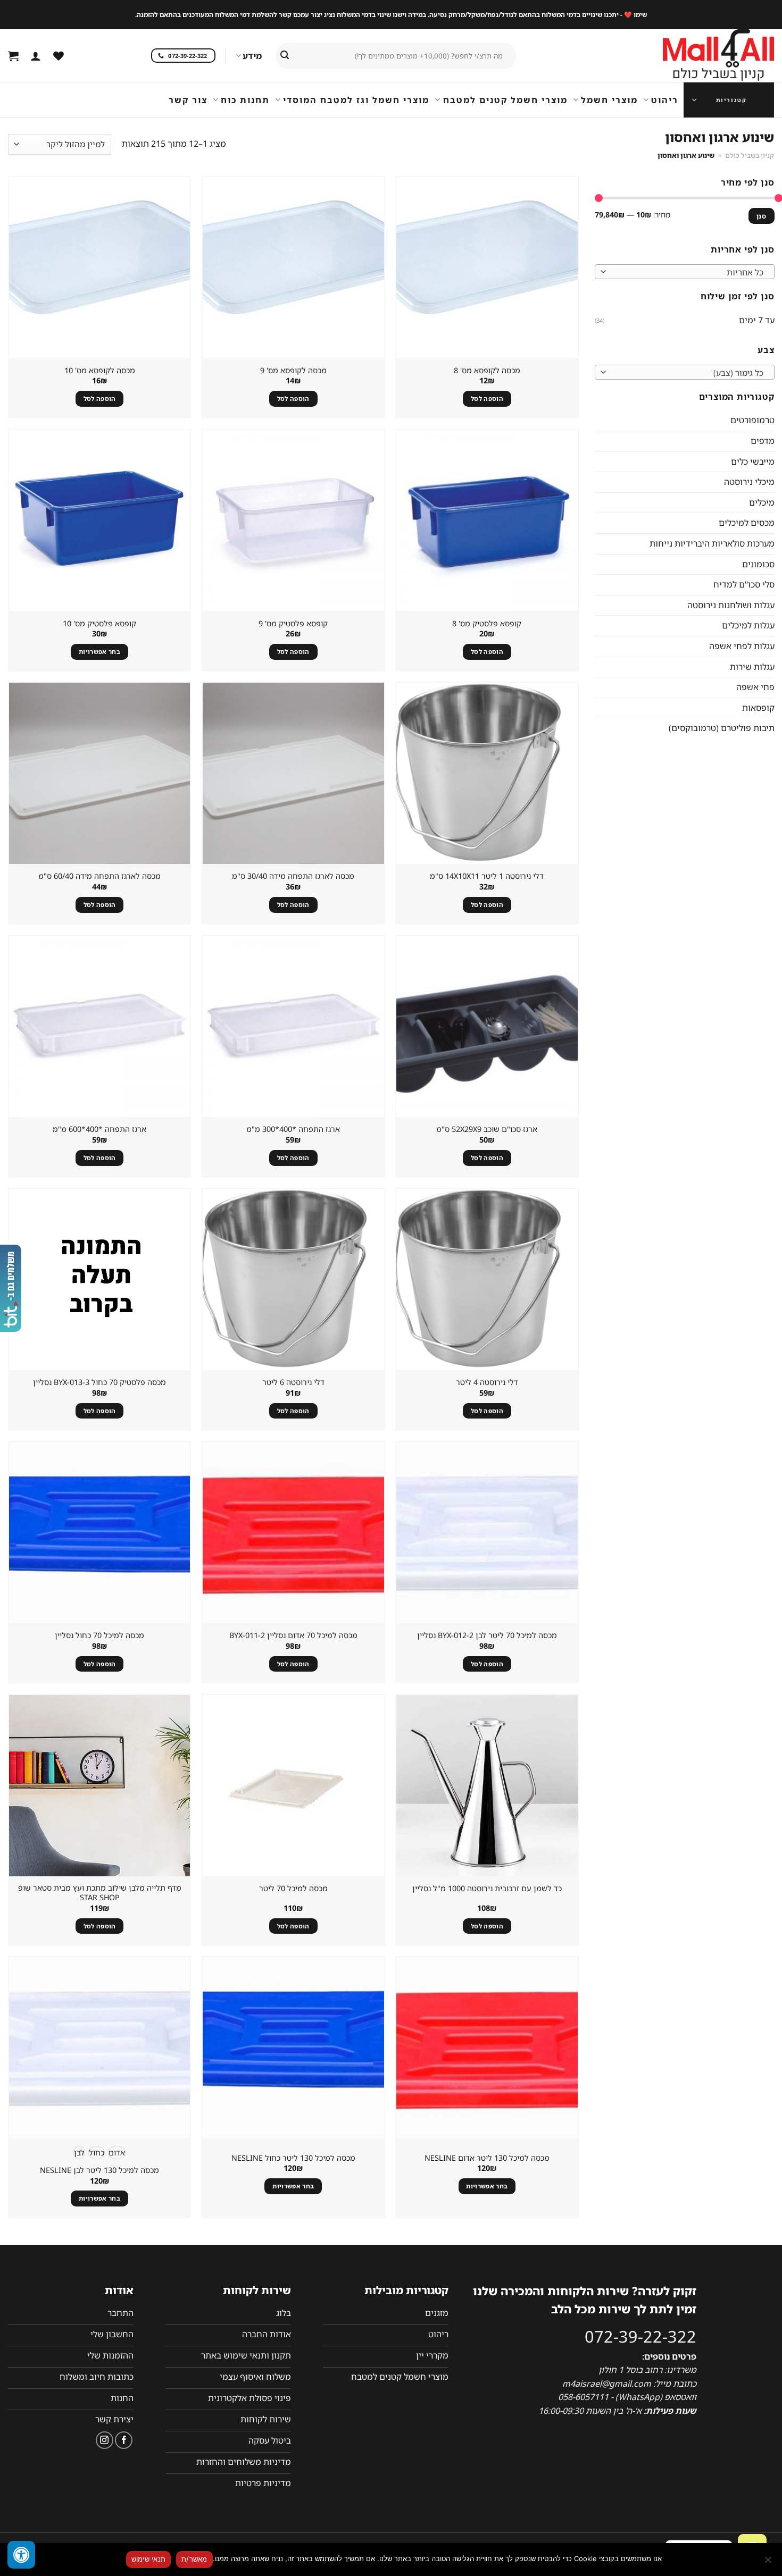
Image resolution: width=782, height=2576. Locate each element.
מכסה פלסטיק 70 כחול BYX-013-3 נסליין (99, 1382)
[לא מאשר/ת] (769, 2563)
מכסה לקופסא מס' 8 (487, 371)
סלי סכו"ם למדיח (743, 584)
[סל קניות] (13, 56)
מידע (252, 56)
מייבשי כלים (752, 461)
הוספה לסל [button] (487, 398)
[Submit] (285, 56)
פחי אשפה (755, 687)
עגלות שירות (752, 666)
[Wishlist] (59, 56)
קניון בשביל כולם (750, 155)
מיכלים (761, 502)
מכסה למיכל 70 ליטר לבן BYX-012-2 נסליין (487, 1635)
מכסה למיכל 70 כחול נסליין (99, 1635)
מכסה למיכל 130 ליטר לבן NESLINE (99, 2170)
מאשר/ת (194, 2559)
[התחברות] (36, 56)
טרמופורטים (752, 420)
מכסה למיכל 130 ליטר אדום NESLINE (487, 2158)
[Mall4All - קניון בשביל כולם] (697, 56)
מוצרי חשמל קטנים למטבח (505, 100)
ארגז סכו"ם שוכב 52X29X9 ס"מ (487, 1129)
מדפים (762, 441)
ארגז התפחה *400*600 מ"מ (99, 1129)
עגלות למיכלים (748, 625)
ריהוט (665, 100)
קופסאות (758, 707)
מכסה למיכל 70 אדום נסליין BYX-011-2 (293, 1635)
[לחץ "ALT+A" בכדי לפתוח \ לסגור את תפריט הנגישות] (21, 2555)
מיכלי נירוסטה (749, 482)
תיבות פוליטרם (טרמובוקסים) (721, 728)
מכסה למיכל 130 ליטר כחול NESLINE (293, 2158)
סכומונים (758, 564)
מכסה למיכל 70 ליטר (293, 1889)
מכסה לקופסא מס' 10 (100, 371)
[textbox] (687, 272)
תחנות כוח (245, 100)
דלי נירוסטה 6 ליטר (293, 1382)
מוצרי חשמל (609, 100)
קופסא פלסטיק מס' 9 (293, 624)
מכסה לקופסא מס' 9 (293, 371)
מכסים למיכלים (746, 523)
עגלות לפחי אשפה (741, 646)
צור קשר (188, 100)
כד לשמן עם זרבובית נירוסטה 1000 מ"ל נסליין (487, 1889)
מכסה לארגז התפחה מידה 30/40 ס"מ (293, 876)
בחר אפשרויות (99, 652)
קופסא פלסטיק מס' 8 (487, 624)
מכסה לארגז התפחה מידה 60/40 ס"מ (99, 876)
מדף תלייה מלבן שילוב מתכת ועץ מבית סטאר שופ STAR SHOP (100, 1893)
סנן (761, 215)
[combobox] (685, 272)
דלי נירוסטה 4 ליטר (487, 1382)
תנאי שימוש (149, 2559)
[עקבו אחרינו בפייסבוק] (124, 2440)
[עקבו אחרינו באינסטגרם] (105, 2440)
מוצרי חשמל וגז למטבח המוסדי (356, 100)
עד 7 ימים (756, 320)
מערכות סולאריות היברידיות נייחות (712, 543)
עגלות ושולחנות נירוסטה (730, 605)
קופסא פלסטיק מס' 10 (99, 624)
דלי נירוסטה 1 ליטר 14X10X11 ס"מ (487, 876)
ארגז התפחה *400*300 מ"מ (293, 1129)
